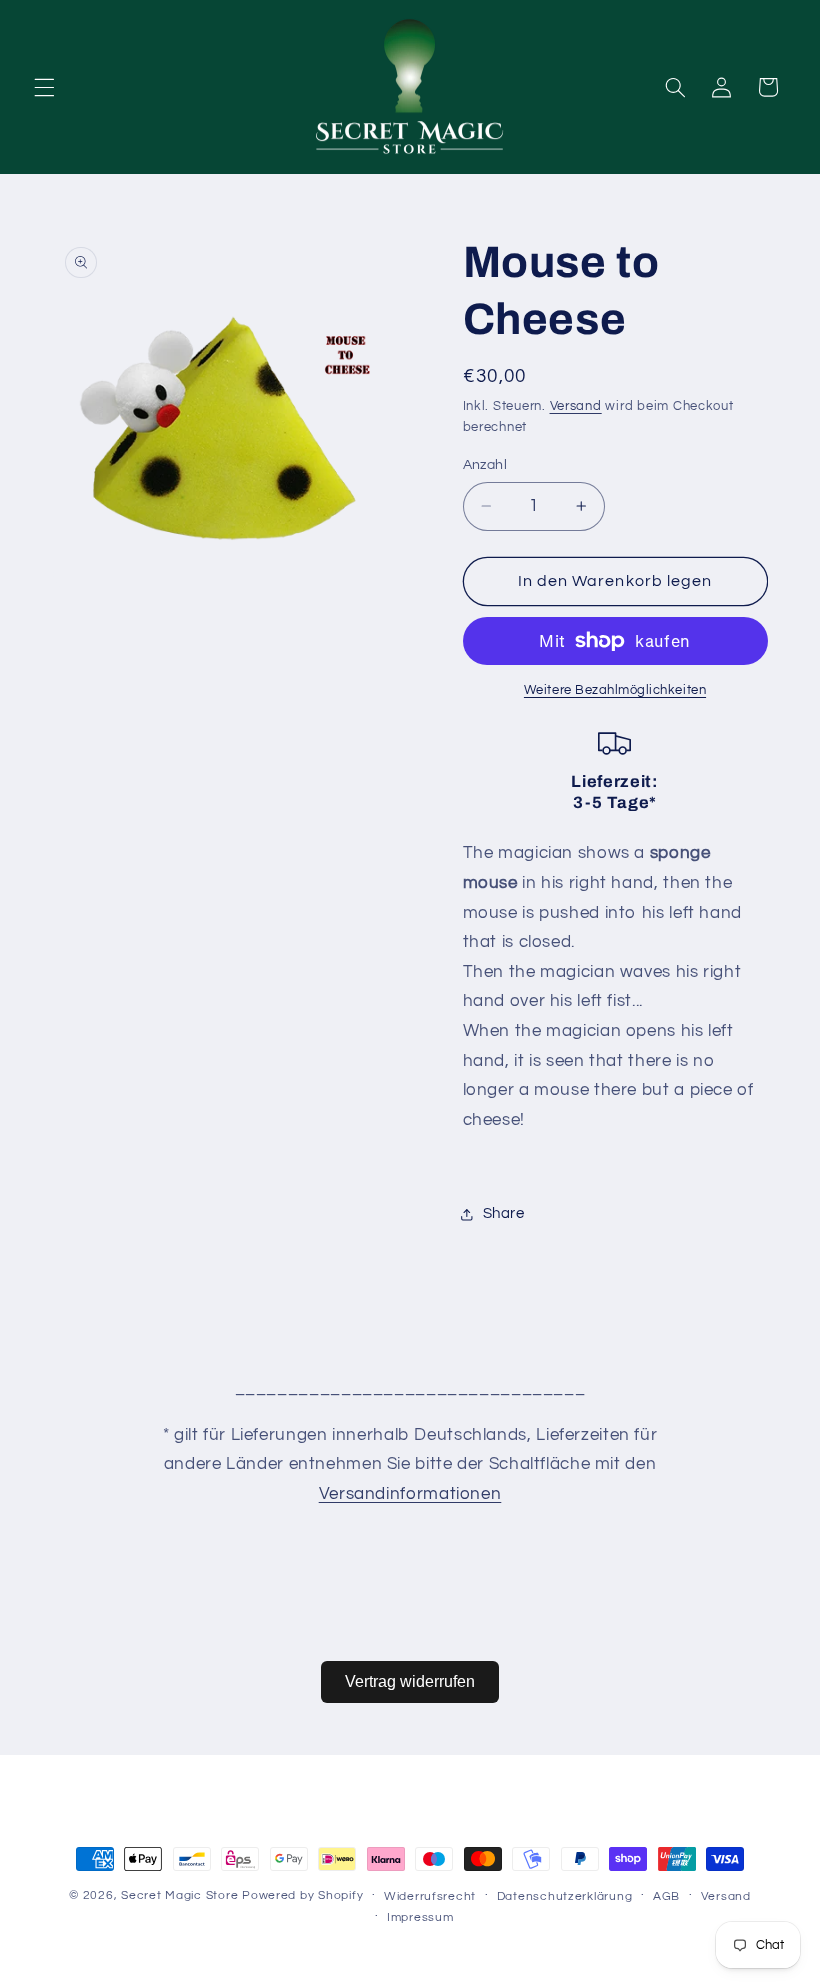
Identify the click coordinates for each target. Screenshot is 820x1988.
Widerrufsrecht (430, 1896)
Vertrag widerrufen (410, 1681)
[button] (44, 87)
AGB (666, 1896)
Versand (576, 406)
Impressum (420, 1917)
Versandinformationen (410, 1494)
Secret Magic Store (179, 1895)
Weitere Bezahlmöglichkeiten (615, 690)
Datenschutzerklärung (565, 1896)
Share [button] (504, 1213)
